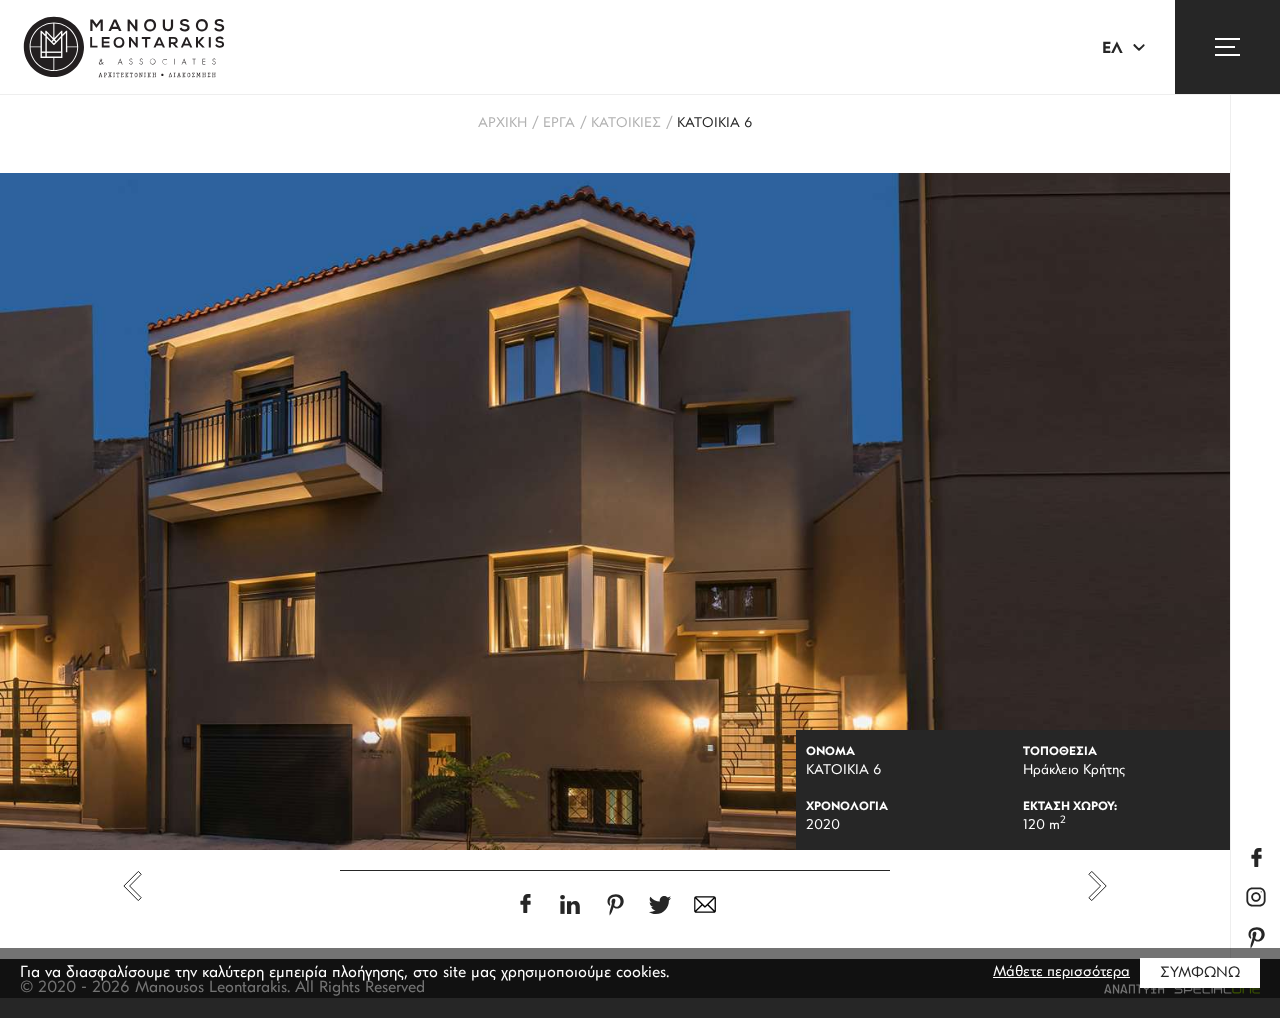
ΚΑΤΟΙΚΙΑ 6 (715, 123)
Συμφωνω (1200, 973)
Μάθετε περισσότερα (1061, 972)
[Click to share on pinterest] (615, 904)
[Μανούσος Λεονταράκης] (124, 47)
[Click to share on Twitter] (660, 904)
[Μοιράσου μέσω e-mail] (705, 904)
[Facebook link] (1256, 857)
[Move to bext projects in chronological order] (1097, 886)
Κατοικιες (626, 123)
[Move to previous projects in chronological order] (132, 886)
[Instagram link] (1256, 897)
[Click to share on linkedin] (570, 904)
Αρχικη (502, 123)
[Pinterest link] (1256, 938)
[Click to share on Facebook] (525, 903)
